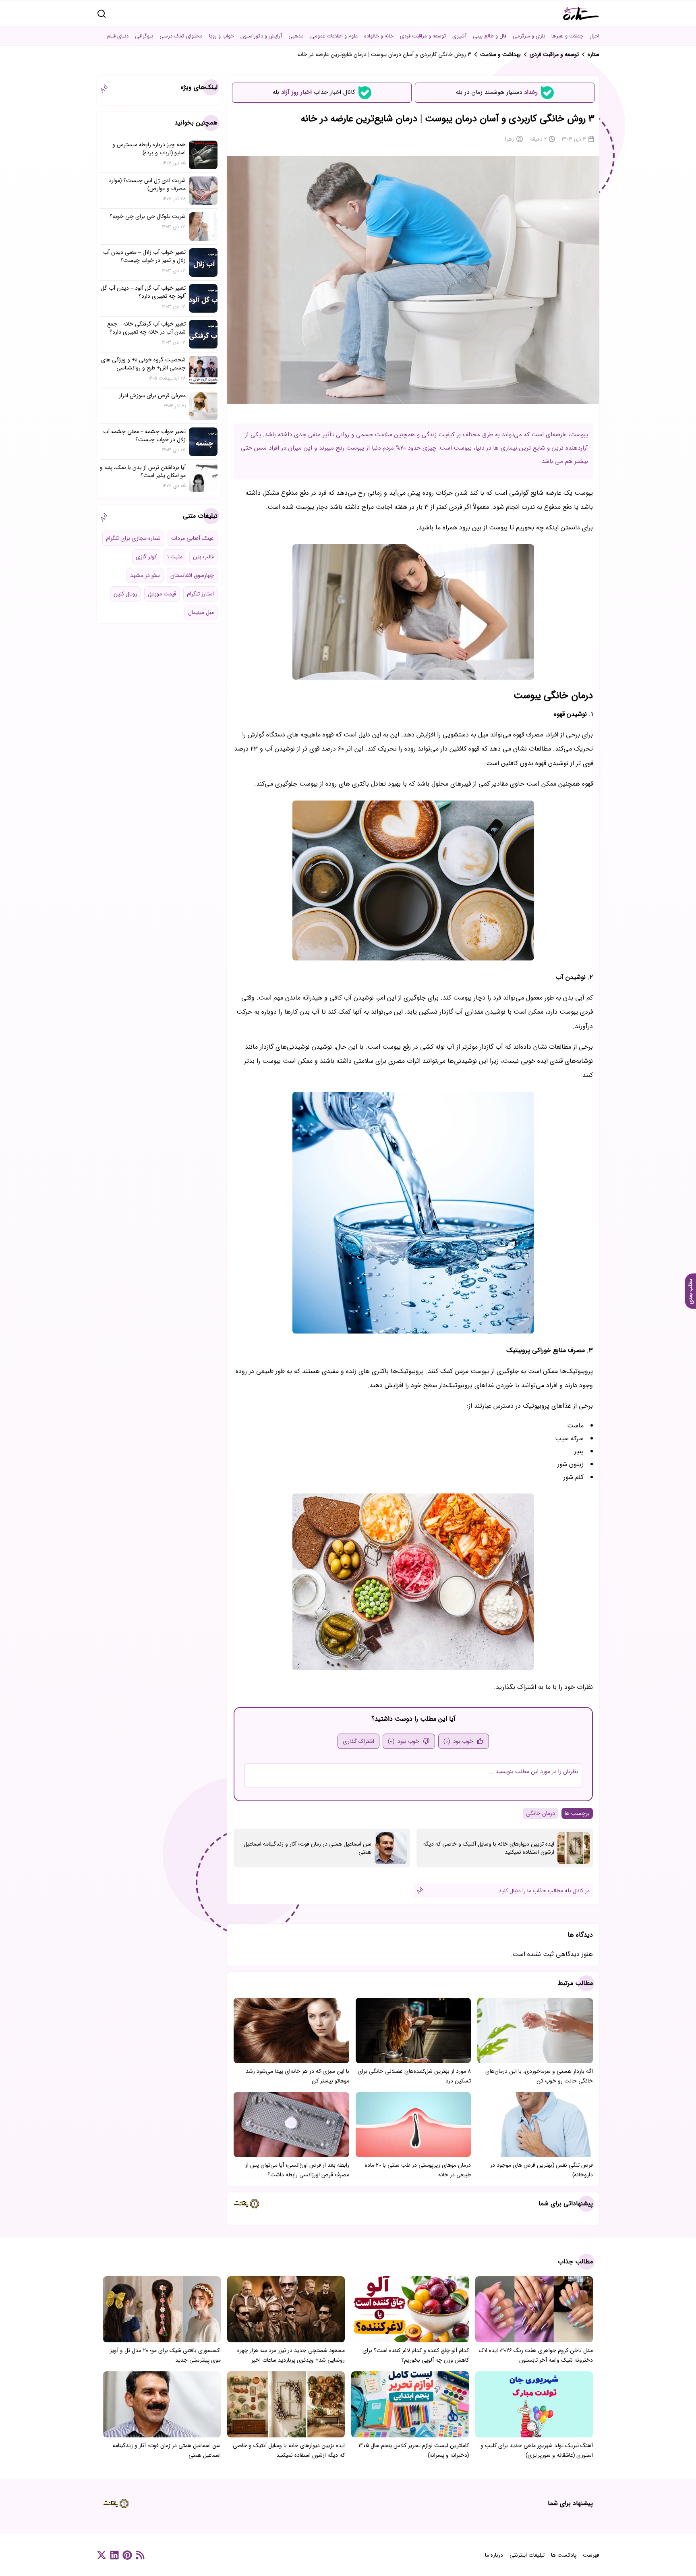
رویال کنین (125, 594)
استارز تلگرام (200, 594)
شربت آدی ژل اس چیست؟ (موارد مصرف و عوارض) (147, 185)
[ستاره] (581, 13)
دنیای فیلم (118, 36)
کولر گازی (146, 557)
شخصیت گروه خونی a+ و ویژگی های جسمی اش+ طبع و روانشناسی (143, 364)
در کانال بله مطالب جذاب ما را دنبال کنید (544, 1891)
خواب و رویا (222, 36)
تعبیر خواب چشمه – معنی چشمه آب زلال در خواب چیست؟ (144, 436)
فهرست (591, 2555)
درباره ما (494, 2555)
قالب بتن (203, 557)
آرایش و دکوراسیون (261, 36)
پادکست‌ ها (564, 2555)
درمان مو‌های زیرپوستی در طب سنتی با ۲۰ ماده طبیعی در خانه (418, 2170)
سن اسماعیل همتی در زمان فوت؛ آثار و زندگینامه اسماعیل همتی (308, 1848)
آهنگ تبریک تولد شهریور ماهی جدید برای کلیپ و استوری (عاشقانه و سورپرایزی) (537, 2450)
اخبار (594, 36)
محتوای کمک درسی (181, 36)
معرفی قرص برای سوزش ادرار (152, 396)
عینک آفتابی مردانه (193, 538)
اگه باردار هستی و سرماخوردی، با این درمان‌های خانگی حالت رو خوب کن (539, 2076)
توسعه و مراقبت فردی (423, 36)
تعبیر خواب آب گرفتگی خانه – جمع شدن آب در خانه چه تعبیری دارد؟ (146, 328)
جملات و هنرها (567, 36)
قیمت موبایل (162, 594)
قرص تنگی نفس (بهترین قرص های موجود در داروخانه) (542, 2170)
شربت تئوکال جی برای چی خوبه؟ (148, 216)
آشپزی (459, 36)
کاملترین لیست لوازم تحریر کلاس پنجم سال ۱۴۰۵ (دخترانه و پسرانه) (414, 2450)
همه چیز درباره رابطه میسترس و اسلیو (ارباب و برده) (149, 149)
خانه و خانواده (379, 36)
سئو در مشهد (145, 575)
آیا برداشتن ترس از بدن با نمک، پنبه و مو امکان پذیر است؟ (143, 471)
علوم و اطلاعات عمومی (334, 36)
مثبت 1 (175, 557)
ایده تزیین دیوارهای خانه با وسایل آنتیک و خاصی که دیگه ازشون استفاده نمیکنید (489, 1848)
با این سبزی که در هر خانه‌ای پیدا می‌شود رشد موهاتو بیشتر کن (297, 2076)
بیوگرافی (144, 36)
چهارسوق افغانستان (192, 575)
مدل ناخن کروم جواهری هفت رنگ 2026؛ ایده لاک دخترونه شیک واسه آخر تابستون (536, 2355)
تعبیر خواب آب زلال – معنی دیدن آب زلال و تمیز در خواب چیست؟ (144, 256)
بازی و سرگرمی (529, 36)
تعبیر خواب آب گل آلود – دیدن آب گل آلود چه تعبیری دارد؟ (143, 292)
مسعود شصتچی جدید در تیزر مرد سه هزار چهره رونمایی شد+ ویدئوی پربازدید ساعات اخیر (291, 2355)
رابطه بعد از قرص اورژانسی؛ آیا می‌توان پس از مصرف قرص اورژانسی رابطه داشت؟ (297, 2170)
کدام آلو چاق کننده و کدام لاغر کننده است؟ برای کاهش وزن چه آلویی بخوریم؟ (416, 2355)
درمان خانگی (541, 1813)
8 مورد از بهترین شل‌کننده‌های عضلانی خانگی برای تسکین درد (414, 2076)
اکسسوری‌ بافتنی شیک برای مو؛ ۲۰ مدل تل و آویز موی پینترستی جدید (165, 2355)
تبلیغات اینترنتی (527, 2555)
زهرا (510, 139)
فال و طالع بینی (490, 36)
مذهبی (296, 36)
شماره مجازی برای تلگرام (133, 538)
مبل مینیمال (201, 612)
